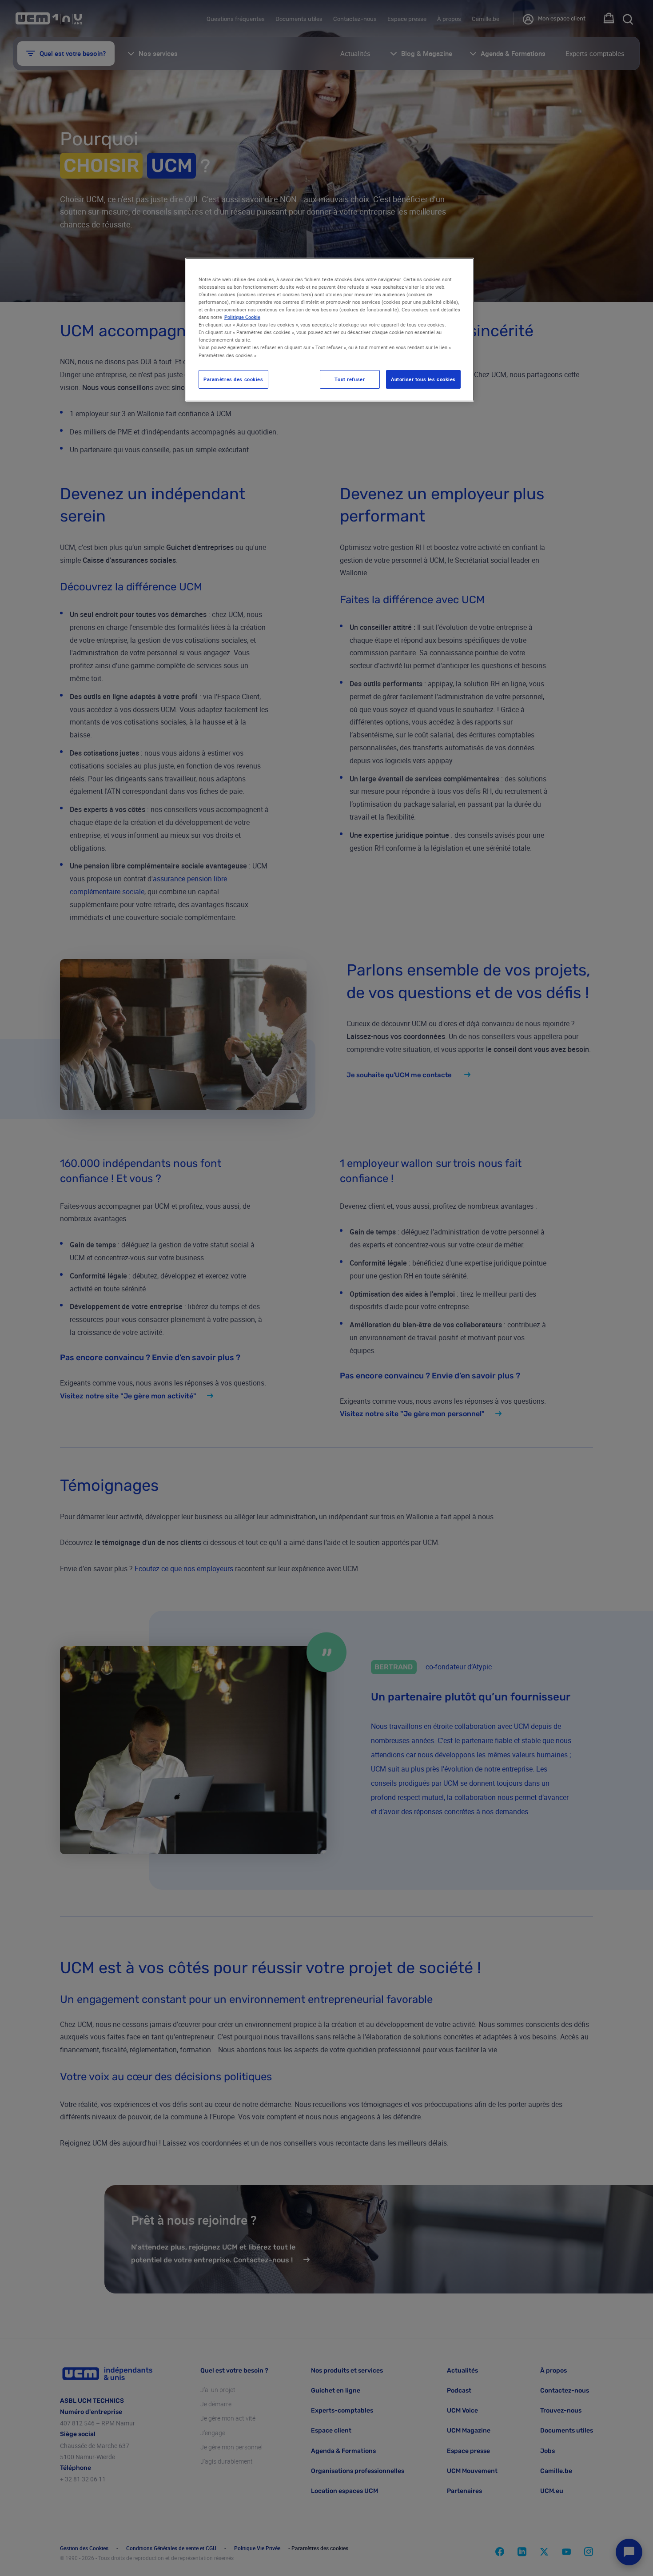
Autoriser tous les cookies (423, 379)
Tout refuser (350, 379)
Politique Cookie (242, 317)
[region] (330, 330)
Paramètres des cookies (233, 379)
